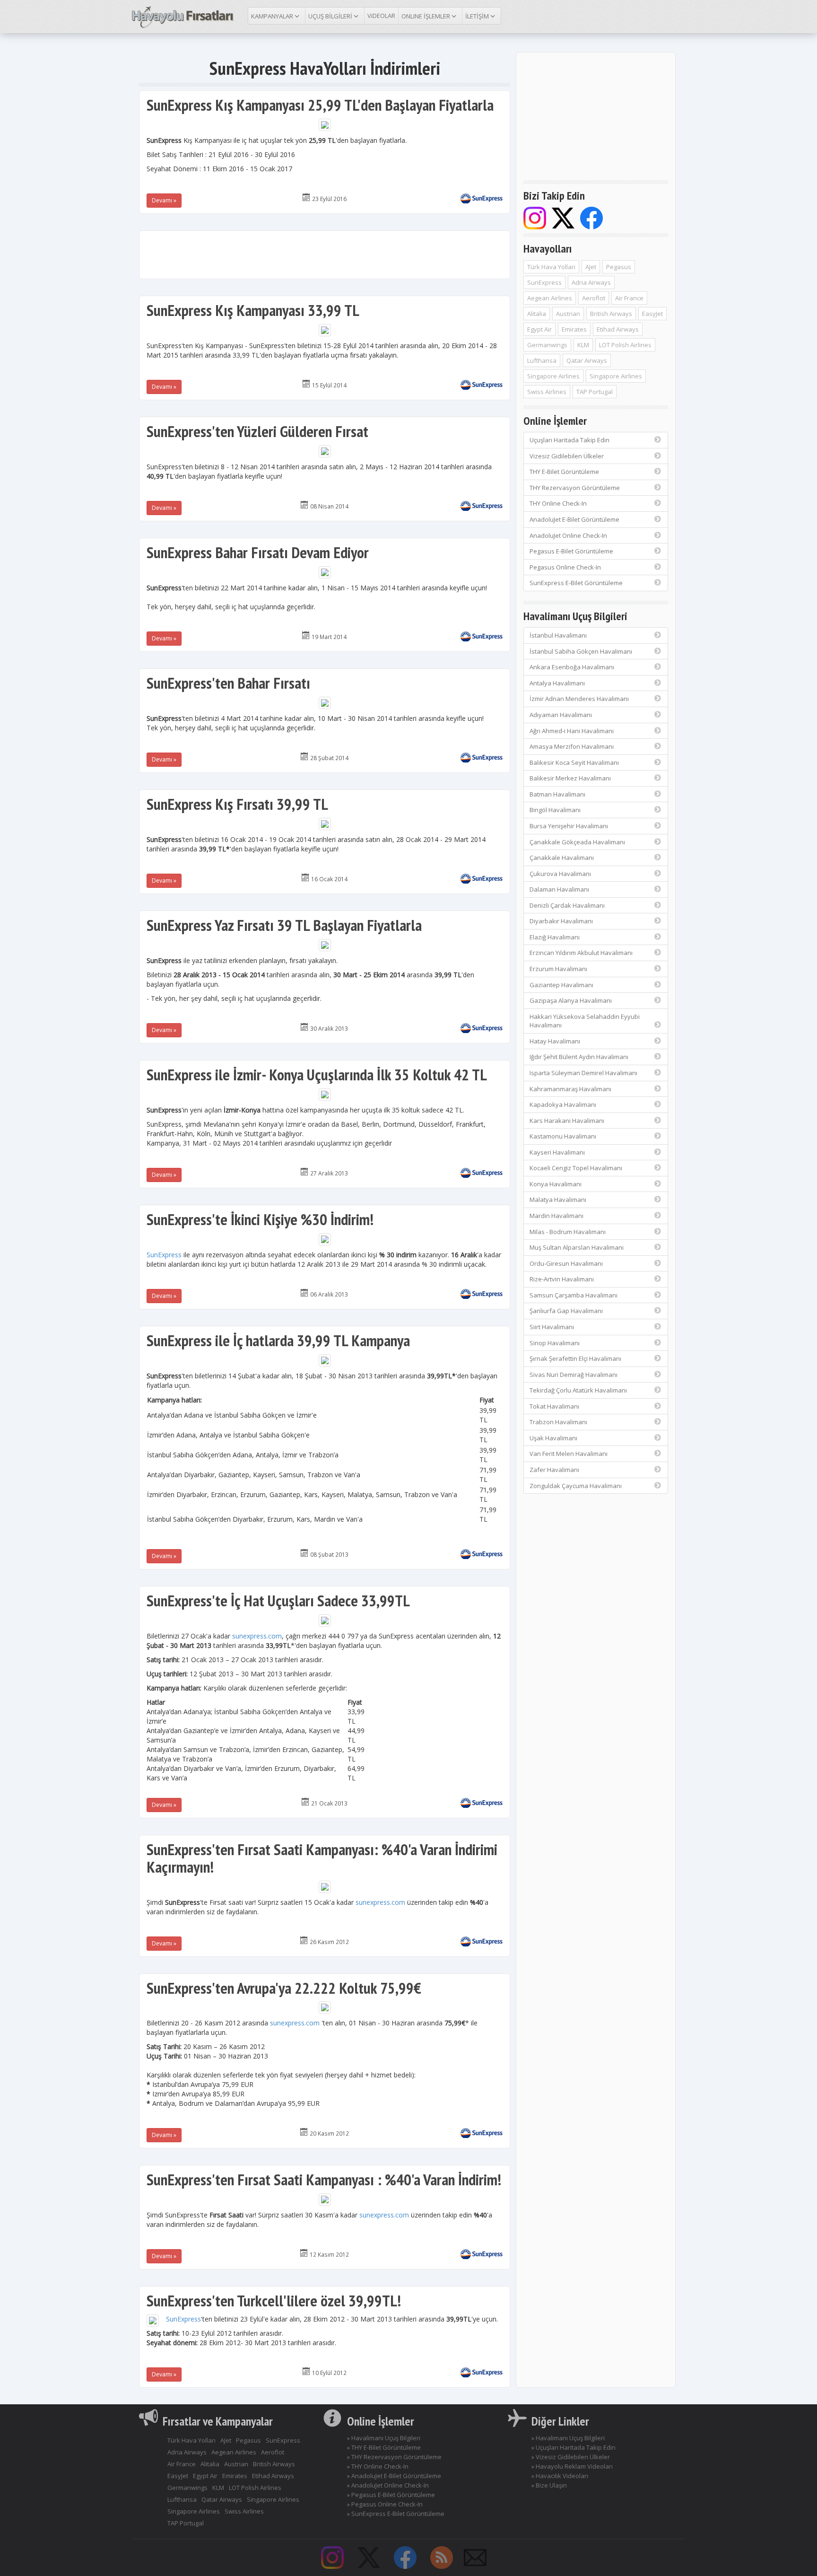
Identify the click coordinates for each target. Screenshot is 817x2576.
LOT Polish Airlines (625, 345)
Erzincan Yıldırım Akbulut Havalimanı (581, 953)
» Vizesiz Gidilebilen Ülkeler (571, 2457)
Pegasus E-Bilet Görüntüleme (571, 551)
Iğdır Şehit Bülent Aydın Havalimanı (579, 1057)
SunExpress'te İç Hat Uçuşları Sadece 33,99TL (278, 1600)
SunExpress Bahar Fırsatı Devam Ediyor (258, 552)
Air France (629, 298)
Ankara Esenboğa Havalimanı (572, 667)
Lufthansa (542, 360)
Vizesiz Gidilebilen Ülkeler (567, 456)
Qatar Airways (587, 360)
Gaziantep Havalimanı (561, 985)
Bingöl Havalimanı (555, 810)
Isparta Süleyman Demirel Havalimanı (583, 1073)
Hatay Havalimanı (555, 1041)
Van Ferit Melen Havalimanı (569, 1454)
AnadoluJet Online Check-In (568, 535)
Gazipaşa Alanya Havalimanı (571, 1000)
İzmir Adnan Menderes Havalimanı (579, 699)
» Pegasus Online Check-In (385, 2504)
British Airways (611, 314)
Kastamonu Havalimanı (563, 1136)
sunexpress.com (257, 1636)
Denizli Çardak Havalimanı (567, 905)
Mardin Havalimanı (556, 1216)
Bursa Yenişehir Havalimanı (569, 826)
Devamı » (164, 200)
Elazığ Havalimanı (555, 937)
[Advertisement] (325, 254)
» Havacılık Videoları (560, 2476)
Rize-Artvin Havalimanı (562, 1279)
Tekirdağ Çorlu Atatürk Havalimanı (578, 1390)
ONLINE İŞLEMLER (426, 16)
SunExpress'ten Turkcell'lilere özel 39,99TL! (274, 2300)
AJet (591, 267)
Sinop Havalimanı (555, 1343)
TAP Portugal (595, 392)
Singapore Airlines (553, 376)
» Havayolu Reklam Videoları (572, 2466)
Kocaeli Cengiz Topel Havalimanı (576, 1168)
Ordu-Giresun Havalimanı (566, 1263)
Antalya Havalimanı (557, 683)
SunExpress (164, 1255)
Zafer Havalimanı (554, 1470)
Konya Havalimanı (556, 1184)
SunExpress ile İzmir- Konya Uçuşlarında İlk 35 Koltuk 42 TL (317, 1074)
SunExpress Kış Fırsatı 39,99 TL (237, 804)
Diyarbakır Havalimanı (561, 921)
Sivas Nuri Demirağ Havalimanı (574, 1375)
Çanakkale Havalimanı (562, 858)
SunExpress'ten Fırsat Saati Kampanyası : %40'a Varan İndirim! (324, 2179)
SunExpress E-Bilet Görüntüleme (576, 583)
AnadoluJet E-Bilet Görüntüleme (574, 519)
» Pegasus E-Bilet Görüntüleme (391, 2495)
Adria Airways (591, 282)
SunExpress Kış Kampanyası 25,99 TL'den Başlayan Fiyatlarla (320, 105)
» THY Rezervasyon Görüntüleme (394, 2457)
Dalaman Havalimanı (559, 889)
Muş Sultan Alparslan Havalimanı (577, 1247)
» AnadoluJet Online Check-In (388, 2485)
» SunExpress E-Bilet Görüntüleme (396, 2514)
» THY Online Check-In (378, 2466)
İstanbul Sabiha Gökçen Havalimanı (581, 651)
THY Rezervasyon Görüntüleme (575, 488)
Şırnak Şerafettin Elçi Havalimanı (575, 1358)
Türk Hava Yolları (551, 267)
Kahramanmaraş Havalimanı (570, 1089)
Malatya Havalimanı (558, 1200)
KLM (583, 345)
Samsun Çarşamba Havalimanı (574, 1295)
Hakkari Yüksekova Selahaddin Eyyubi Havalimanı (585, 1021)
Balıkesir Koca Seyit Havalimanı (574, 762)
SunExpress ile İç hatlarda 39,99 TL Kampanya (278, 1340)
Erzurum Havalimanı (558, 969)
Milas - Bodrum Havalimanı (568, 1232)
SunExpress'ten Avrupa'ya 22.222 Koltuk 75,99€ (284, 1988)
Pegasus (619, 267)
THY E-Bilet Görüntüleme (564, 472)
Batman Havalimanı (557, 794)
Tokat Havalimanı (554, 1406)
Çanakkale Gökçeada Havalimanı (577, 842)
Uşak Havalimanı (553, 1438)
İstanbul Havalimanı (558, 635)
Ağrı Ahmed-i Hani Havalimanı (572, 731)
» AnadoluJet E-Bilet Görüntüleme (394, 2476)
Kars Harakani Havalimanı (567, 1121)
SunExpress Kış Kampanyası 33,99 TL (253, 310)
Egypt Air (539, 329)
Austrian (568, 314)
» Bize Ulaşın (549, 2485)
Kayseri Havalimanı (557, 1152)
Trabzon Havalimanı (558, 1422)
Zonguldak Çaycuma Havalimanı (576, 1486)
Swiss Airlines (547, 392)
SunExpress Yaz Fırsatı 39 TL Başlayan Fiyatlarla (284, 925)
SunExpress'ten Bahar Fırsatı (228, 683)
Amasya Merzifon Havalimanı (572, 746)
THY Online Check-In (558, 503)
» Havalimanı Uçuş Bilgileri (384, 2438)
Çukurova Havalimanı (560, 874)
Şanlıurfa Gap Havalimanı (566, 1311)
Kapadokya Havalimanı (563, 1104)
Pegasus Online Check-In (565, 567)
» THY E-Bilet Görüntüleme (384, 2447)
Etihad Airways (618, 329)
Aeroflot (594, 298)
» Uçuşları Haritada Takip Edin (574, 2447)
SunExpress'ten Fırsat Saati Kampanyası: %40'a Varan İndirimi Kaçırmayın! (322, 1858)
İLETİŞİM (478, 16)
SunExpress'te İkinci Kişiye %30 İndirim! (260, 1219)
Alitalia (537, 314)
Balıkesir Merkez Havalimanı (570, 778)
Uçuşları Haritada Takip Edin (569, 440)
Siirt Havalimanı (552, 1327)
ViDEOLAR (381, 16)
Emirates (574, 329)
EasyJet (652, 314)
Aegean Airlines (550, 298)
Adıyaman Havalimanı (561, 715)
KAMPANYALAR (273, 16)
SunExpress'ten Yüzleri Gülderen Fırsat (257, 431)
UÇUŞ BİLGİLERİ (331, 16)
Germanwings (547, 345)
